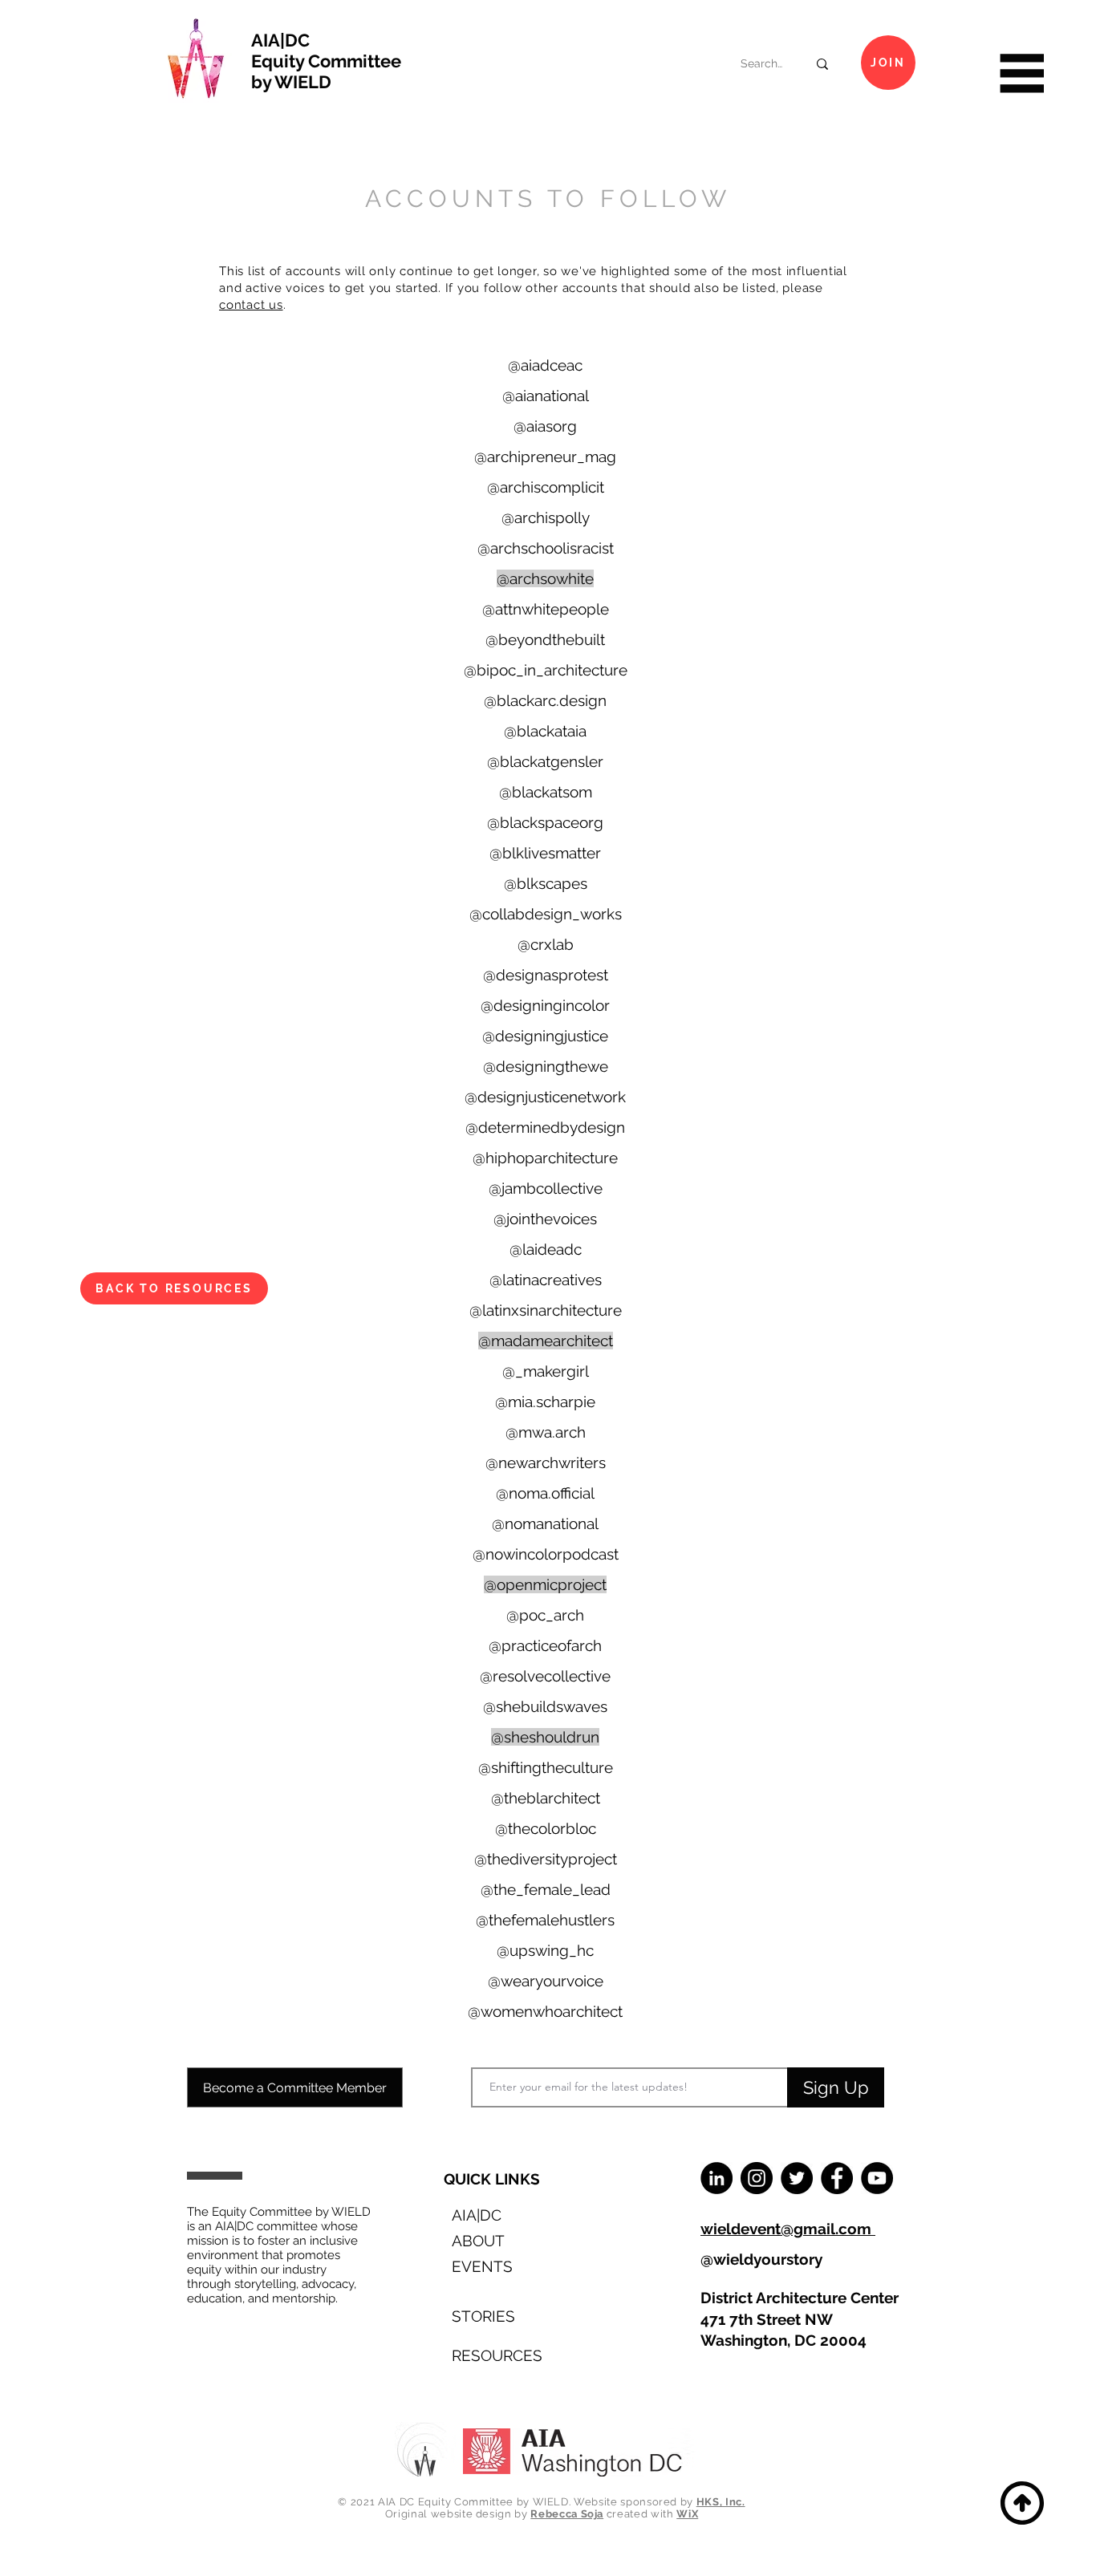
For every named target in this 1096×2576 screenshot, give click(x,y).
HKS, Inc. (721, 2502)
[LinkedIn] (716, 2178)
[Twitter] (797, 2178)
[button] (1020, 73)
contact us (251, 305)
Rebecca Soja (567, 2514)
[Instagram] (757, 2178)
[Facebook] (837, 2178)
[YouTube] (877, 2178)
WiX (687, 2514)
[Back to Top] (1020, 2503)
